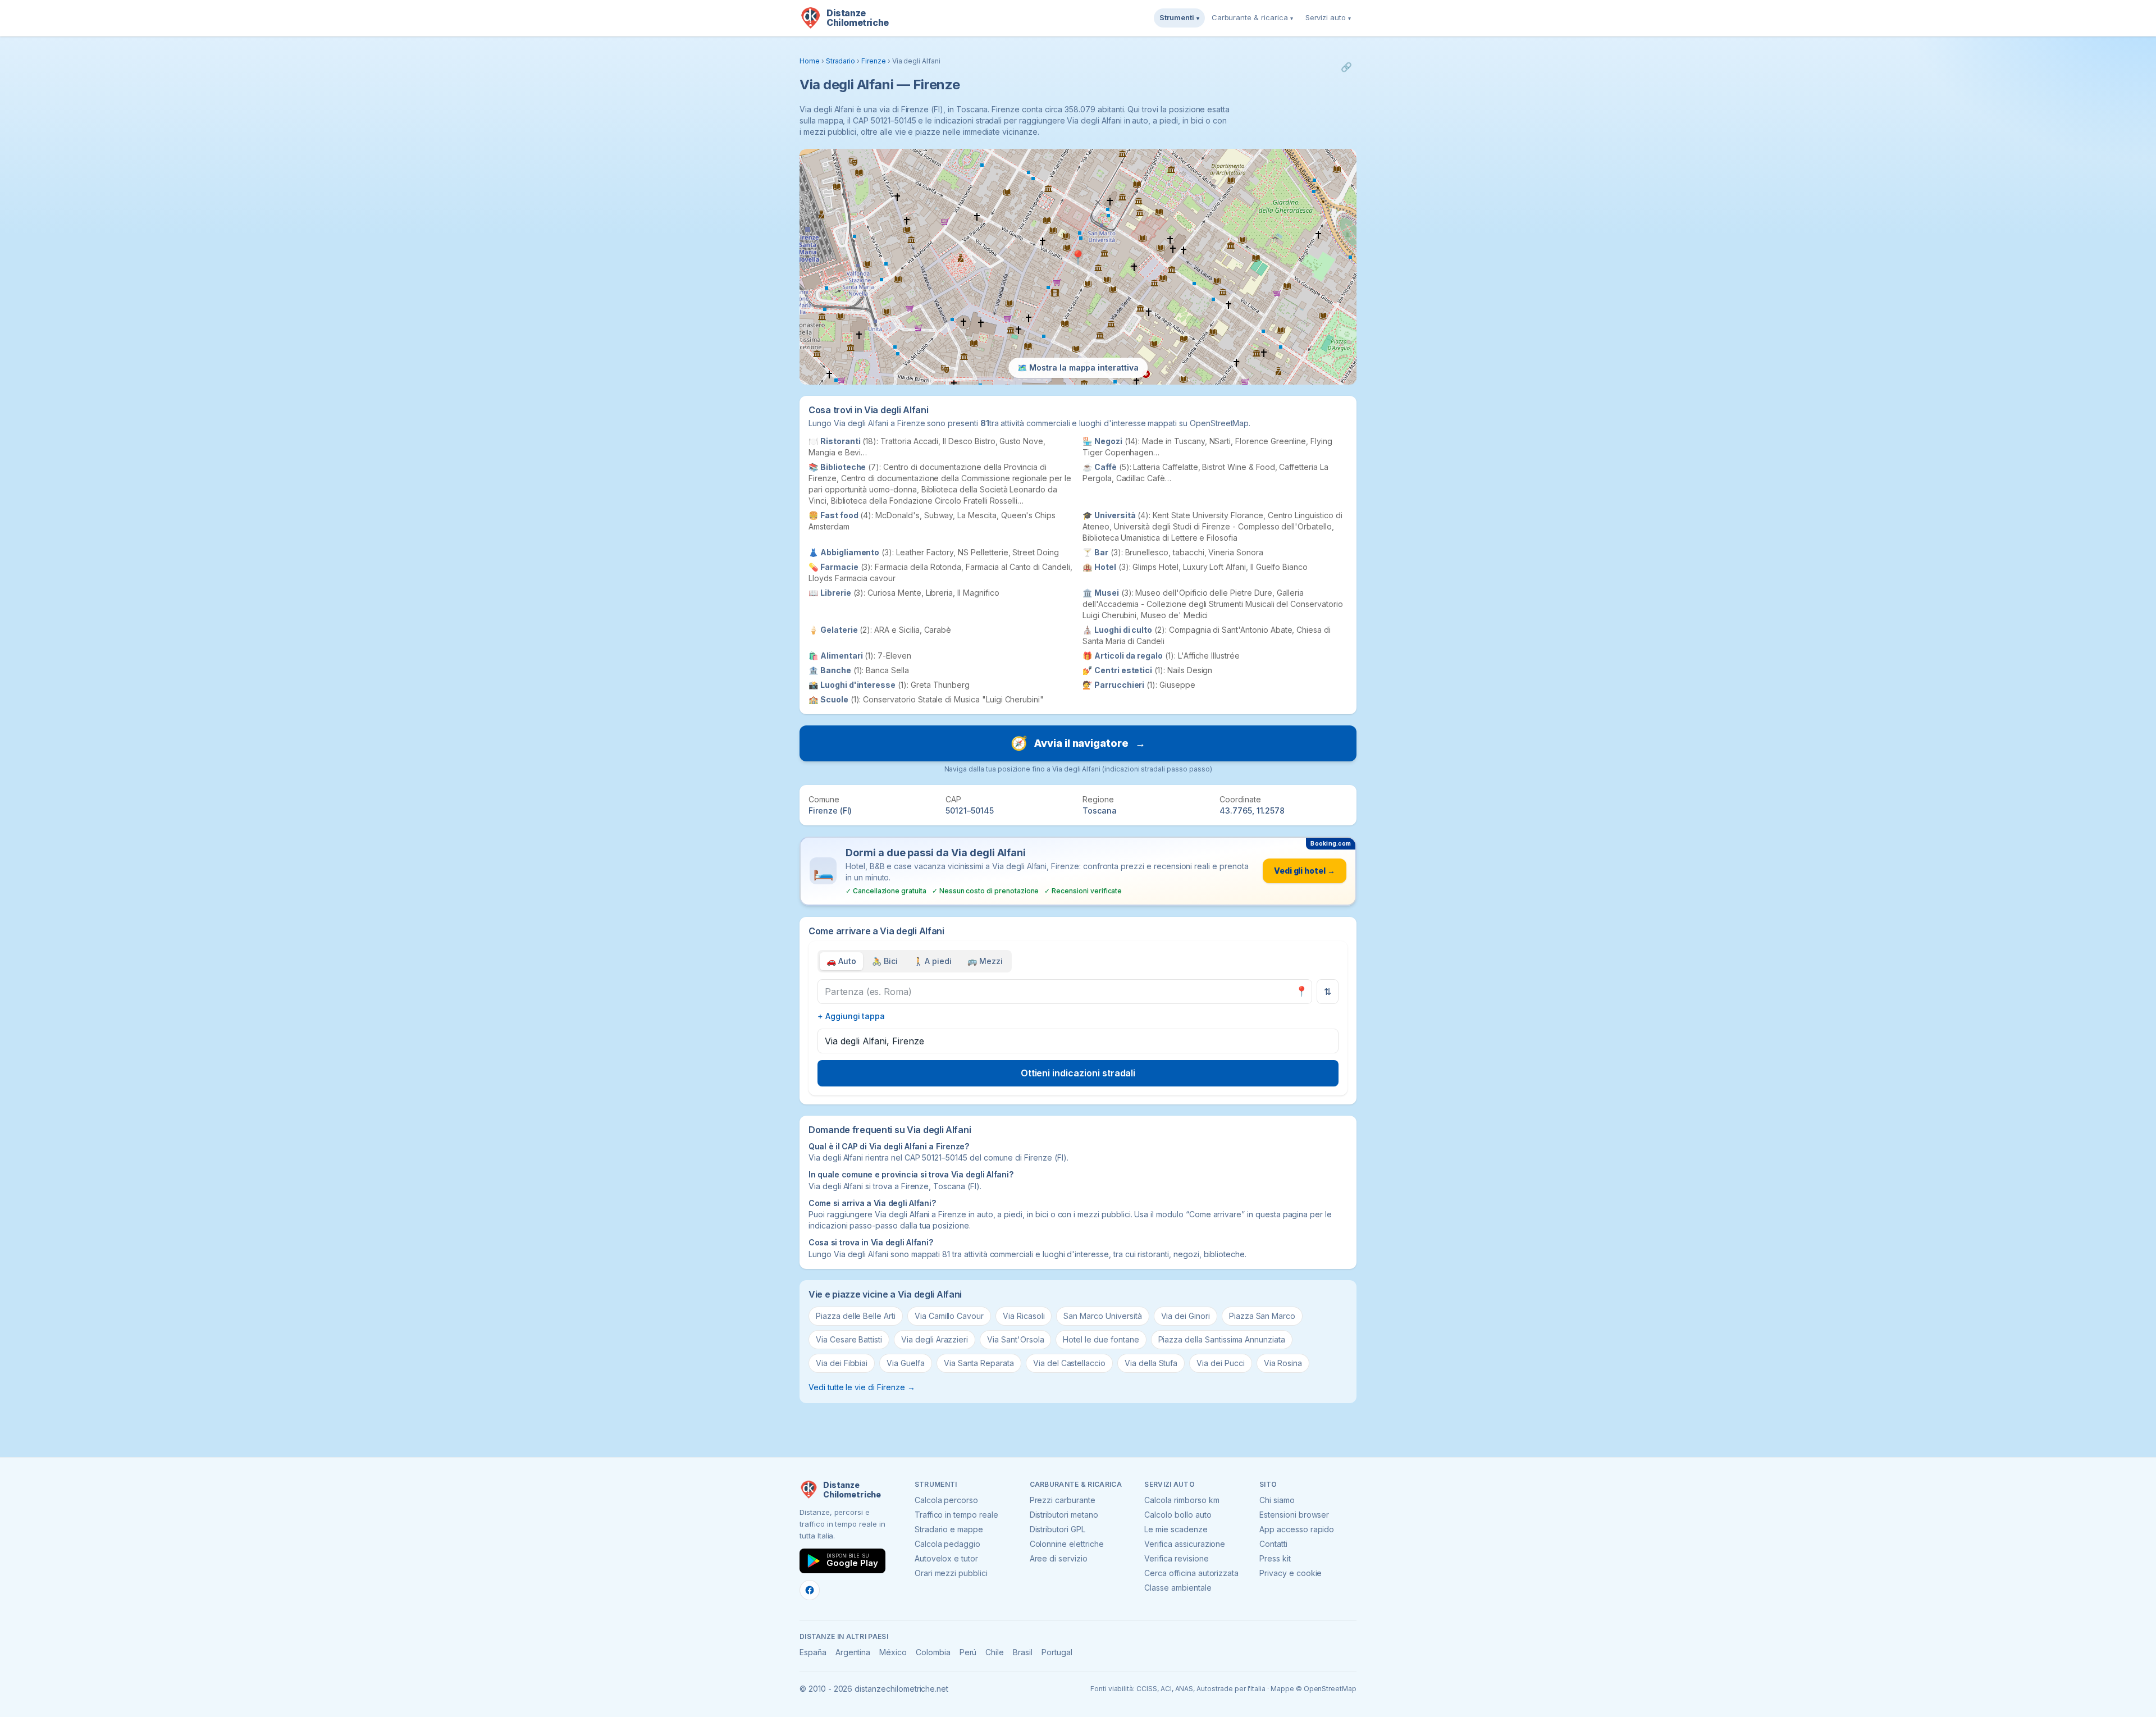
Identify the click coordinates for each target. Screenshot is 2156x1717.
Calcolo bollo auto (1178, 1515)
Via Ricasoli (1024, 1316)
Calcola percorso (946, 1500)
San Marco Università (1102, 1316)
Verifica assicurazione (1185, 1544)
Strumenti (1179, 17)
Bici (885, 961)
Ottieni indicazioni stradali (1078, 1073)
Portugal (1057, 1652)
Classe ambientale (1178, 1588)
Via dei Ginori (1186, 1316)
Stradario (841, 61)
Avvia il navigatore (1078, 743)
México (893, 1652)
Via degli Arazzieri (935, 1339)
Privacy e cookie (1291, 1573)
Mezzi (985, 961)
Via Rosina (1283, 1363)
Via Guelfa (906, 1363)
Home (810, 61)
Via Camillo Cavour (949, 1316)
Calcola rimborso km (1182, 1500)
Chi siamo (1277, 1500)
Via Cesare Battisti (849, 1339)
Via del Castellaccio (1069, 1363)
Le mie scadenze (1176, 1529)
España (813, 1652)
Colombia (933, 1652)
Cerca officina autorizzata (1191, 1573)
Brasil (1023, 1652)
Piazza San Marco (1262, 1316)
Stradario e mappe (949, 1529)
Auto (841, 961)
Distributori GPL (1058, 1529)
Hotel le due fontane (1101, 1339)
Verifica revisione (1176, 1558)
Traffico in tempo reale (956, 1515)
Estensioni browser (1294, 1515)
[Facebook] (810, 1590)
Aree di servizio (1059, 1558)
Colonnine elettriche (1067, 1544)
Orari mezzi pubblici (951, 1573)
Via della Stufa (1151, 1363)
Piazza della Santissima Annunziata (1222, 1339)
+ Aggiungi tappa (851, 1016)
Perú (968, 1652)
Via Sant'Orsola (1015, 1339)
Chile (995, 1652)
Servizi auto (1328, 17)
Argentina (853, 1652)
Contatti (1273, 1544)
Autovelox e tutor (946, 1558)
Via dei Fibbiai (842, 1363)
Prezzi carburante (1063, 1500)
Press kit (1275, 1558)
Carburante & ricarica (1252, 17)
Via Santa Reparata (979, 1363)
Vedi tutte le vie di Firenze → (862, 1387)
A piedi (933, 961)
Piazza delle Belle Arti (856, 1316)
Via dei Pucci (1220, 1363)
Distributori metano (1064, 1515)
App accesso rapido (1297, 1529)
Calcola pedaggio (947, 1544)
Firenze (874, 61)
